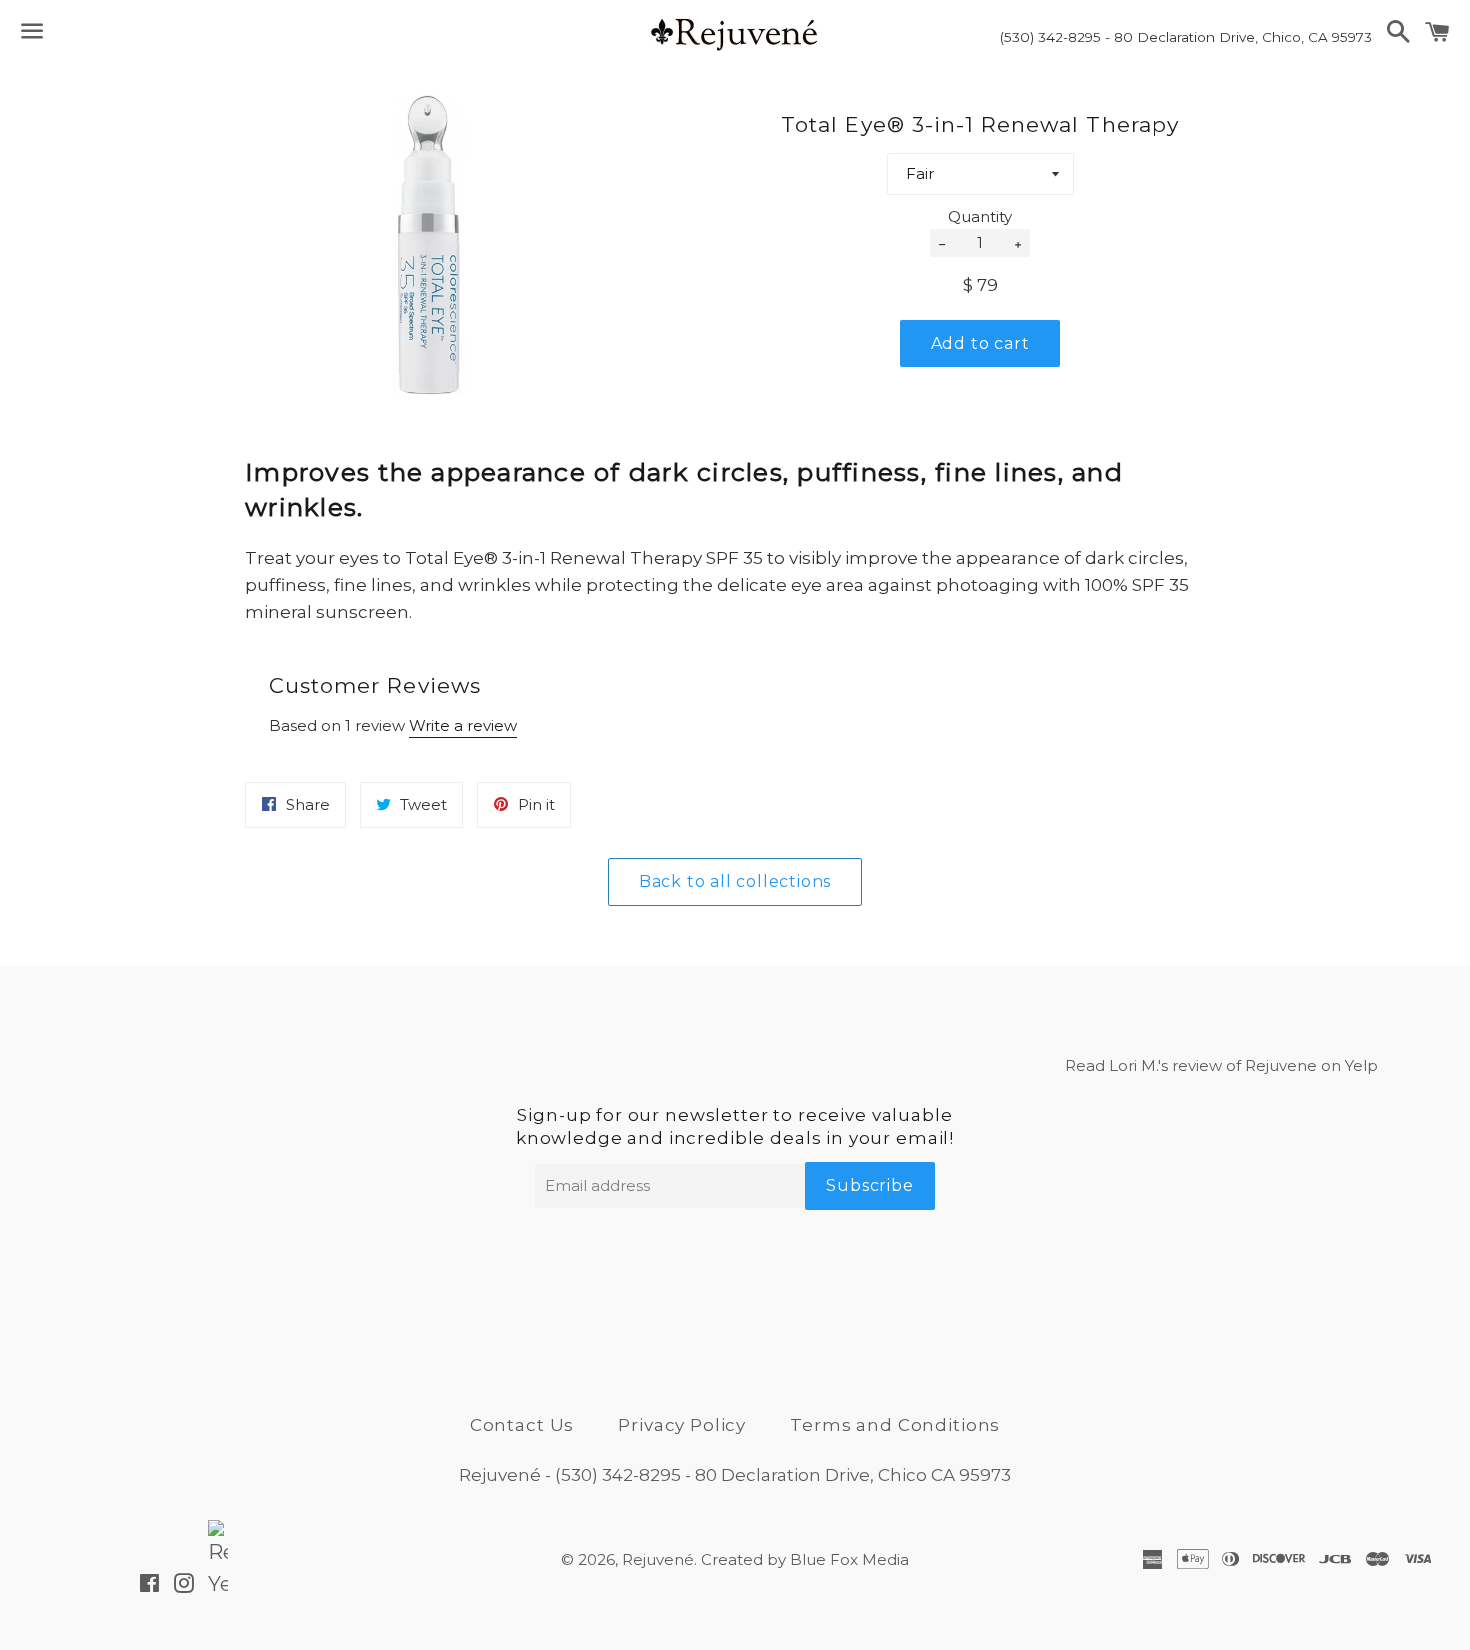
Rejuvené (658, 1559)
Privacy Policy (682, 1425)
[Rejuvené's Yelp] (218, 1585)
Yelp (1361, 1065)
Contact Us (522, 1425)
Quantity (980, 216)
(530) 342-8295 (618, 1475)
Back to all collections (735, 881)
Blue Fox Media (849, 1559)
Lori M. (1133, 1065)
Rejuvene (1281, 1065)
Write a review (463, 725)
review (1197, 1065)
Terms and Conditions (895, 1425)
